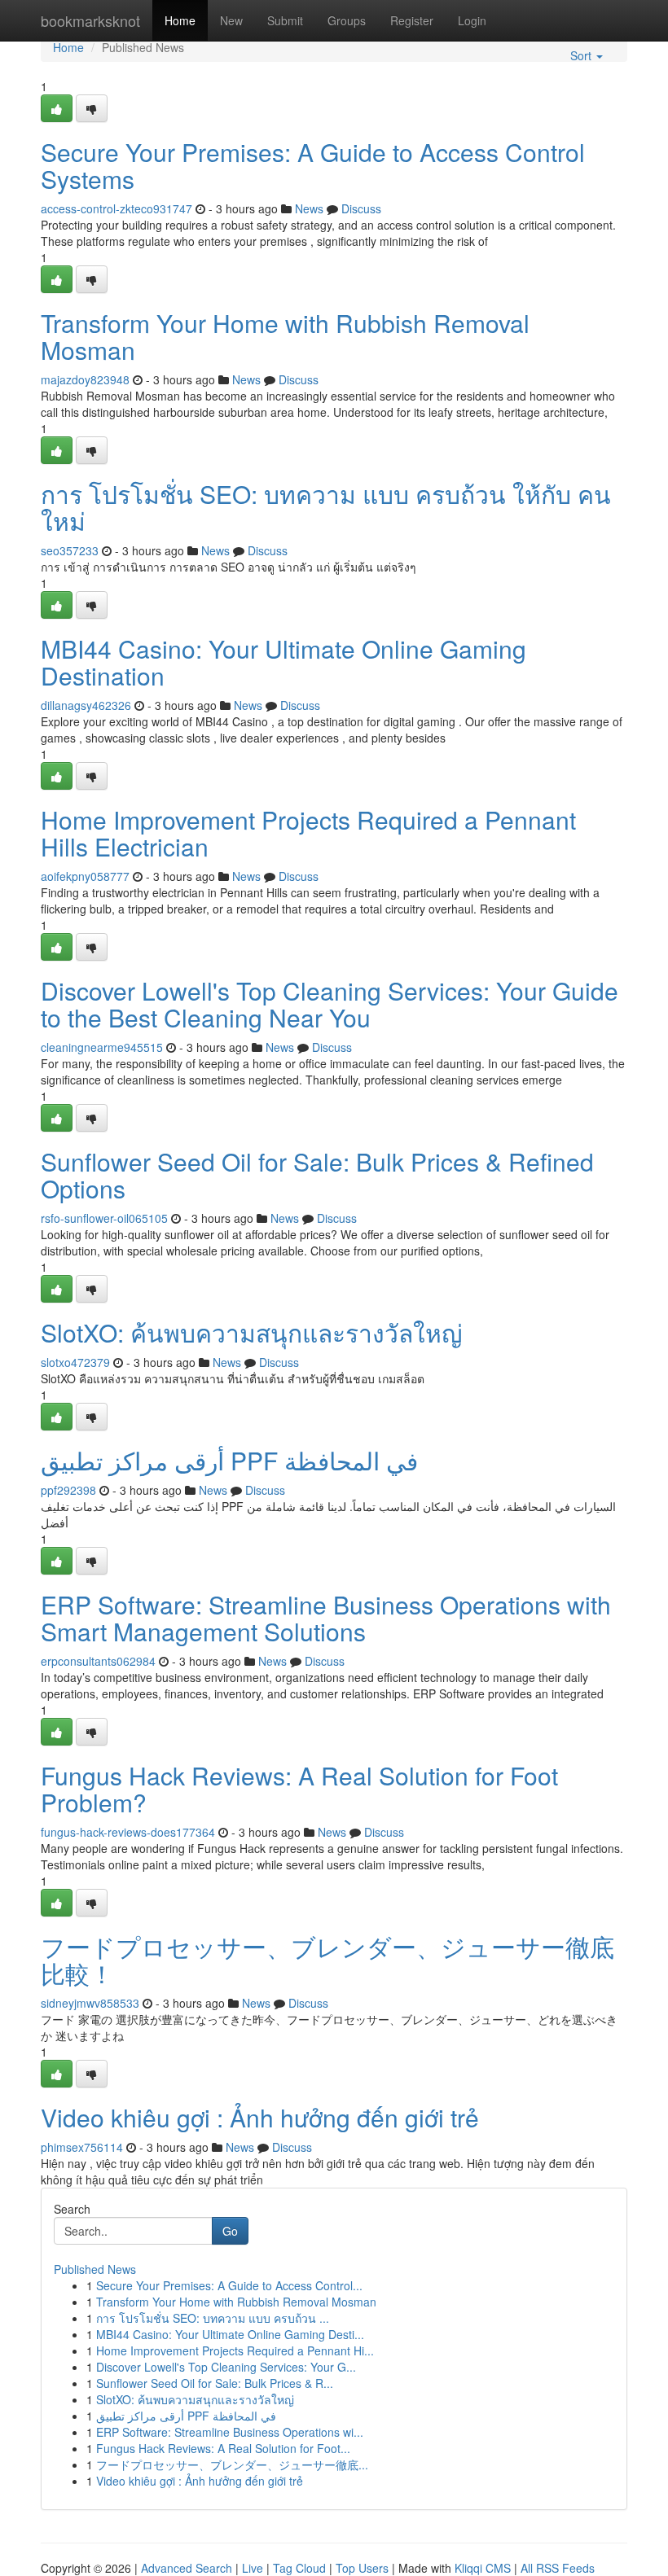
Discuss (361, 208)
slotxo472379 (75, 1362)
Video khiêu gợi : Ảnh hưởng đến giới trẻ (260, 2117)
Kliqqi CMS (483, 2568)
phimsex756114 (82, 2147)
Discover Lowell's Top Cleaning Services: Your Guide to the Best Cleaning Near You (330, 1004)
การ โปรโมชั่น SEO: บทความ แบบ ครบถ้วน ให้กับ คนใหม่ (326, 507)
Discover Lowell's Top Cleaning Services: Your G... (226, 2367)
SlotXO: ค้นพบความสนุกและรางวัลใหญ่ (252, 1332)
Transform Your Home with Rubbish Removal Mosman (285, 336)
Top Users (362, 2568)
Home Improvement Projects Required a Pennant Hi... (235, 2350)
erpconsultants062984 (98, 1661)
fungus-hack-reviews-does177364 (128, 1832)
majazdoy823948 (85, 379)
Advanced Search (187, 2568)
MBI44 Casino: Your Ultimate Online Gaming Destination (283, 662)
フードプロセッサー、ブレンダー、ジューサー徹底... (232, 2464)
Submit (285, 20)
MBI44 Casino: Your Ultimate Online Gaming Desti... (230, 2334)
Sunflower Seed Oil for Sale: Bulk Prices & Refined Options (317, 1175)
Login (472, 20)
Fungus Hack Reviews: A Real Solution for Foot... (223, 2448)
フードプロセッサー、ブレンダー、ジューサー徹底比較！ (327, 1960)
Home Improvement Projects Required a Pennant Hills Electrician (308, 833)
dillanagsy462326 (86, 705)
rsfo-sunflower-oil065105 (104, 1218)
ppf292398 (68, 1490)
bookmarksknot (90, 20)
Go (230, 2231)
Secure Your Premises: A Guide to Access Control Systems (313, 165)
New (231, 20)
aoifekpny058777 (85, 876)
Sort (582, 55)
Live (253, 2568)
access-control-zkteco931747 (116, 208)
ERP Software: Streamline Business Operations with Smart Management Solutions (326, 1618)
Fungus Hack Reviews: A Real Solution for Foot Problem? (299, 1789)
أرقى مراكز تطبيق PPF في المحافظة (229, 1460)
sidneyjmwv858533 (90, 2003)
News (309, 208)
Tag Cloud (299, 2568)
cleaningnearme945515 (102, 1047)
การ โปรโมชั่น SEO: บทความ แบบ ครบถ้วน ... (213, 2318)
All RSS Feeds (558, 2568)
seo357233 (70, 550)
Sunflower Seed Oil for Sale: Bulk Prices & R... (215, 2383)
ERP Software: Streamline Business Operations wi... (230, 2432)
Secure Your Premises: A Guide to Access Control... (229, 2285)
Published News (95, 2269)
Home (180, 20)
